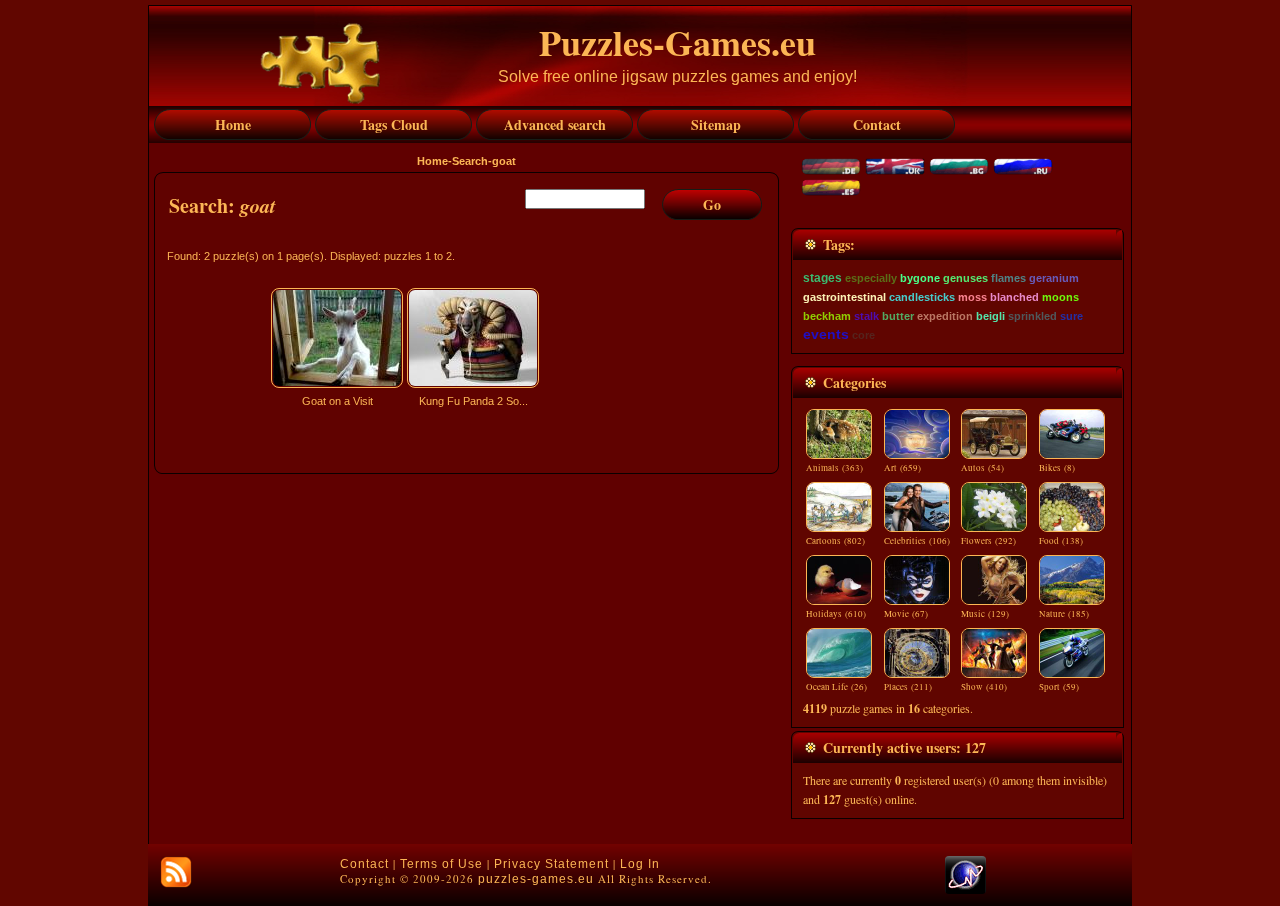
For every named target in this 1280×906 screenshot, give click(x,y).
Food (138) (1061, 541)
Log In (640, 864)
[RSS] (176, 872)
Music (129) (985, 614)
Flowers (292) (988, 541)
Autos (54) (982, 468)
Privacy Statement (551, 864)
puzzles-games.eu (536, 879)
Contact (364, 864)
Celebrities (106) (917, 541)
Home (432, 161)
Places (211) (908, 687)
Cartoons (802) (835, 541)
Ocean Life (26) (836, 687)
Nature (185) (1064, 614)
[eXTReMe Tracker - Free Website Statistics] (965, 890)
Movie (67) (906, 614)
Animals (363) (834, 468)
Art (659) (902, 468)
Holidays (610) (836, 614)
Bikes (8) (1057, 468)
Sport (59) (1059, 687)
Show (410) (984, 687)
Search (470, 161)
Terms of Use (441, 864)
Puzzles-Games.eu (677, 42)
